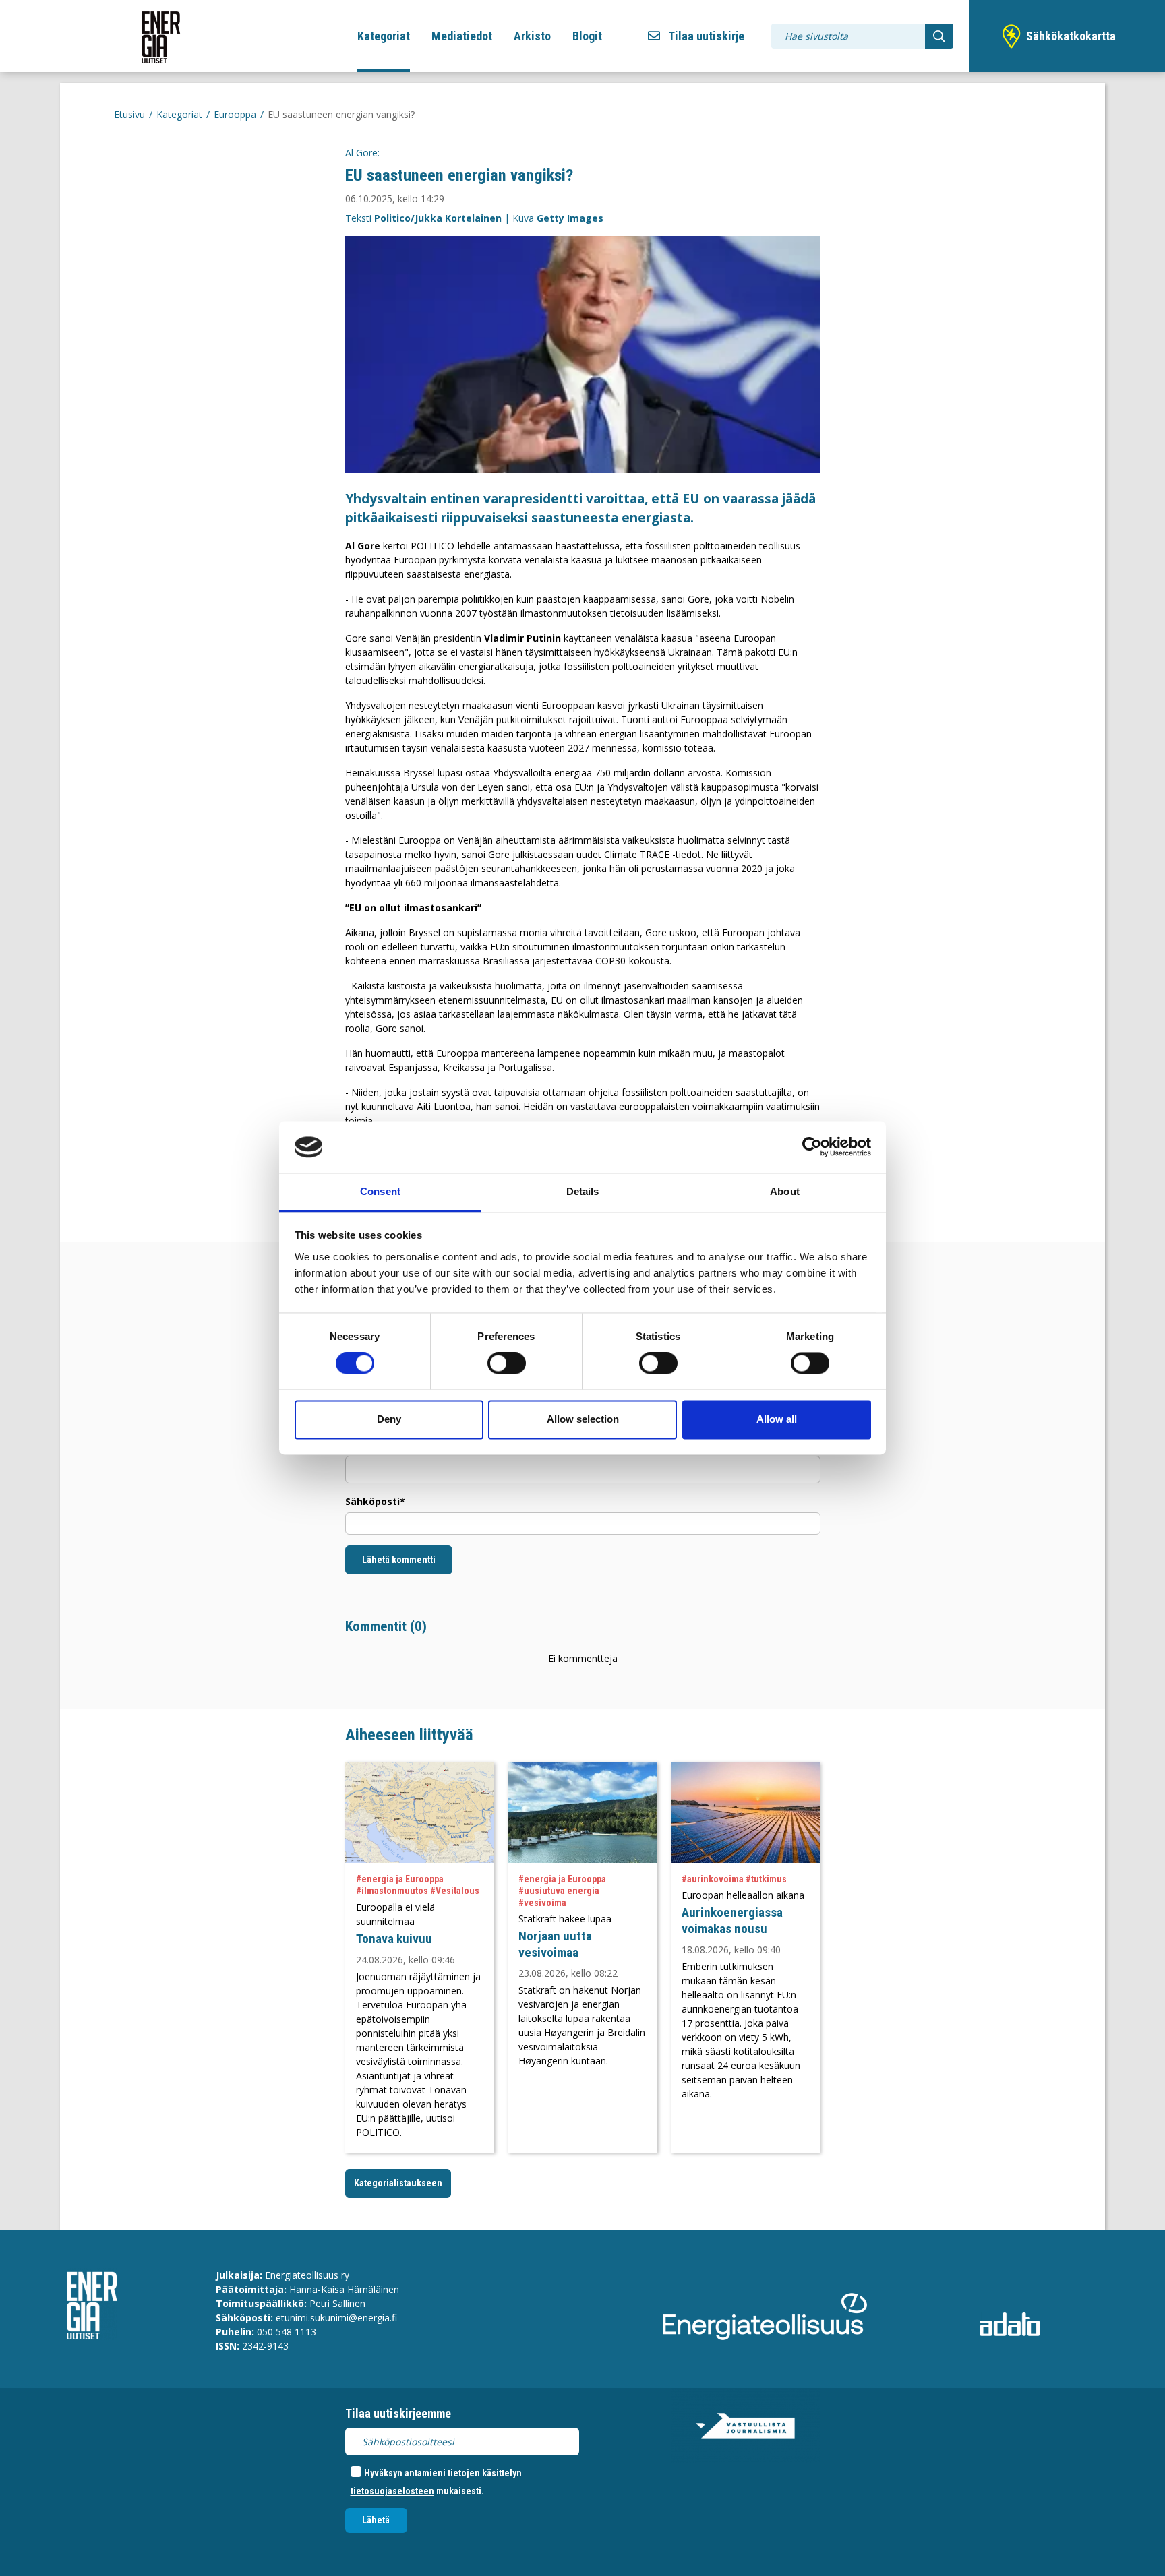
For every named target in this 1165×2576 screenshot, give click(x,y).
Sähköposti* (375, 1501)
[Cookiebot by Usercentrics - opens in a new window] (812, 1147)
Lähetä (376, 2520)
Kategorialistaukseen (398, 2183)
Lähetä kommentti (399, 1560)
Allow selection (583, 1419)
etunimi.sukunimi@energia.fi (336, 2318)
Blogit (587, 36)
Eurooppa (235, 114)
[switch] (507, 1363)
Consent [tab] (380, 1191)
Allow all (777, 1419)
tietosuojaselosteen (392, 2491)
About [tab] (785, 1191)
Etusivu (129, 114)
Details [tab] (583, 1191)
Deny (389, 1419)
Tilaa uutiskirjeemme (398, 2413)
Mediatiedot (462, 36)
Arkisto (532, 36)
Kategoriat (384, 36)
